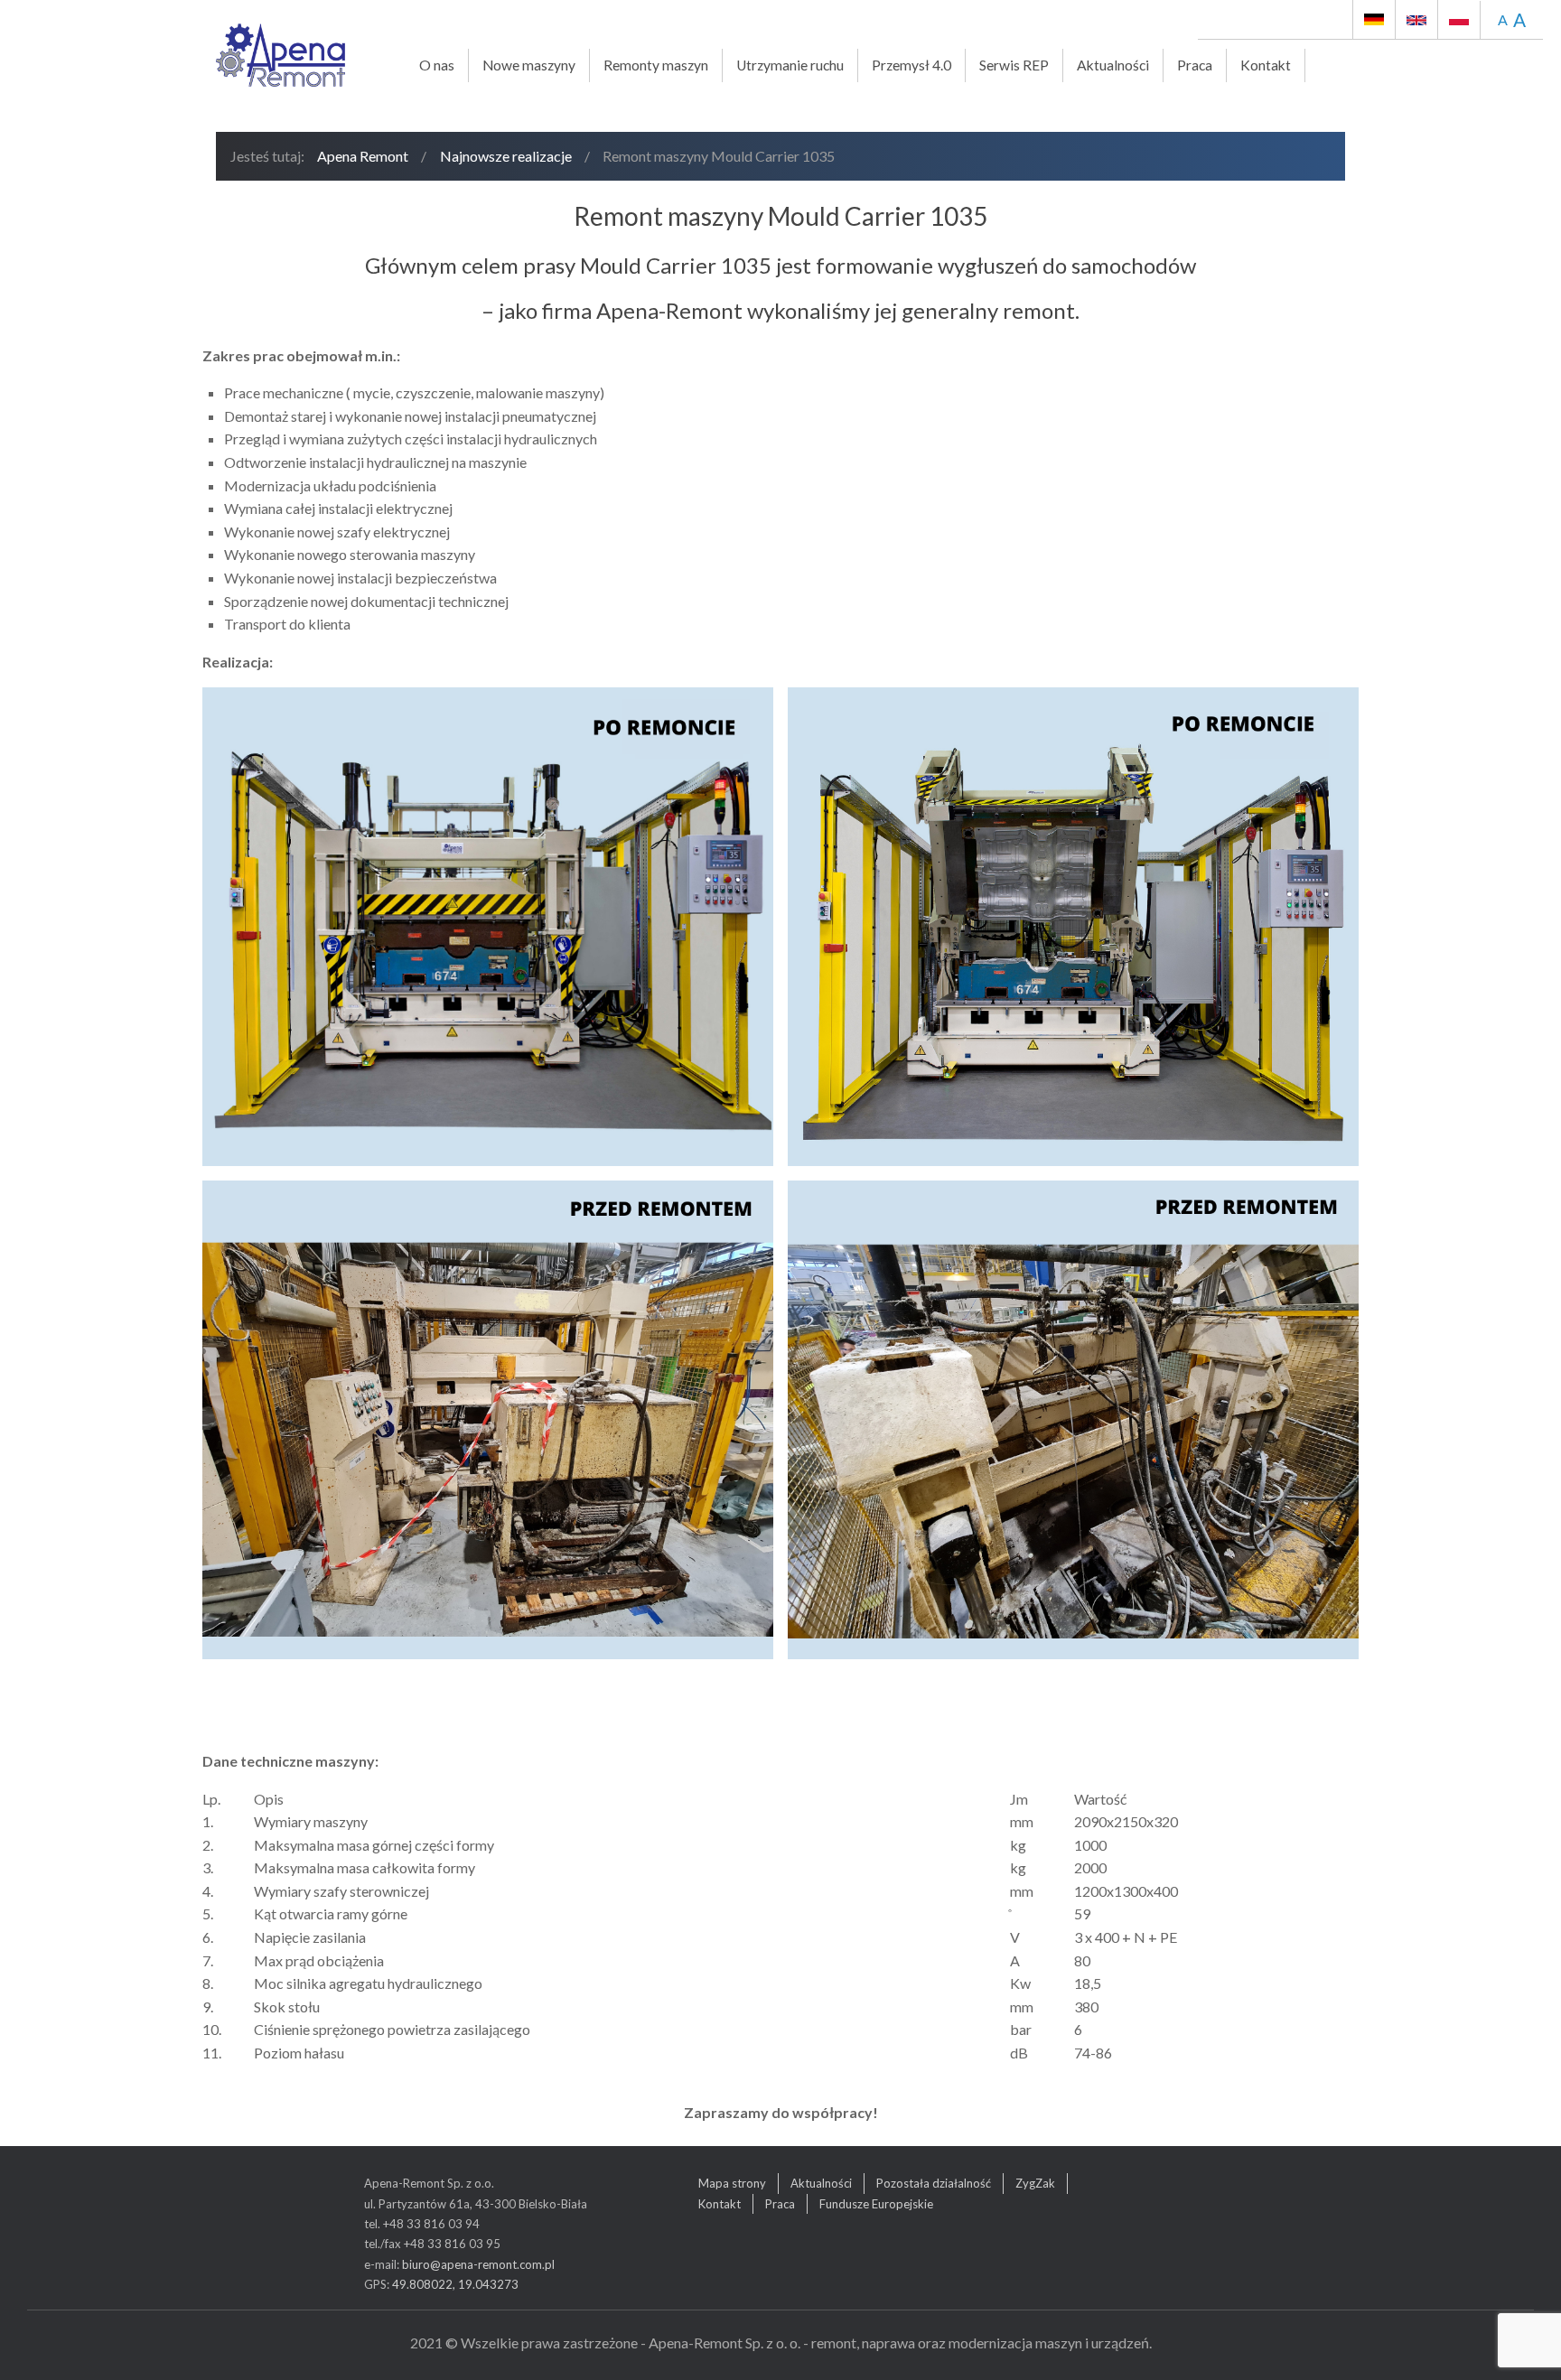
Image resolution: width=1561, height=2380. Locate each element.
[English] (1416, 19)
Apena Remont (363, 156)
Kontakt (1266, 65)
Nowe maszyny (529, 65)
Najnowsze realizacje (506, 156)
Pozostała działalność (934, 2183)
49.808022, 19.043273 (455, 2284)
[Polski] (1453, 19)
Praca (1195, 65)
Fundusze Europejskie (876, 2204)
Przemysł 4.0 (911, 65)
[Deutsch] (1374, 19)
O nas (437, 65)
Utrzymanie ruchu (790, 65)
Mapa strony (732, 2183)
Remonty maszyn (656, 65)
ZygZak (1035, 2183)
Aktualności (1113, 65)
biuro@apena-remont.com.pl (478, 2264)
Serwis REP (1014, 65)
